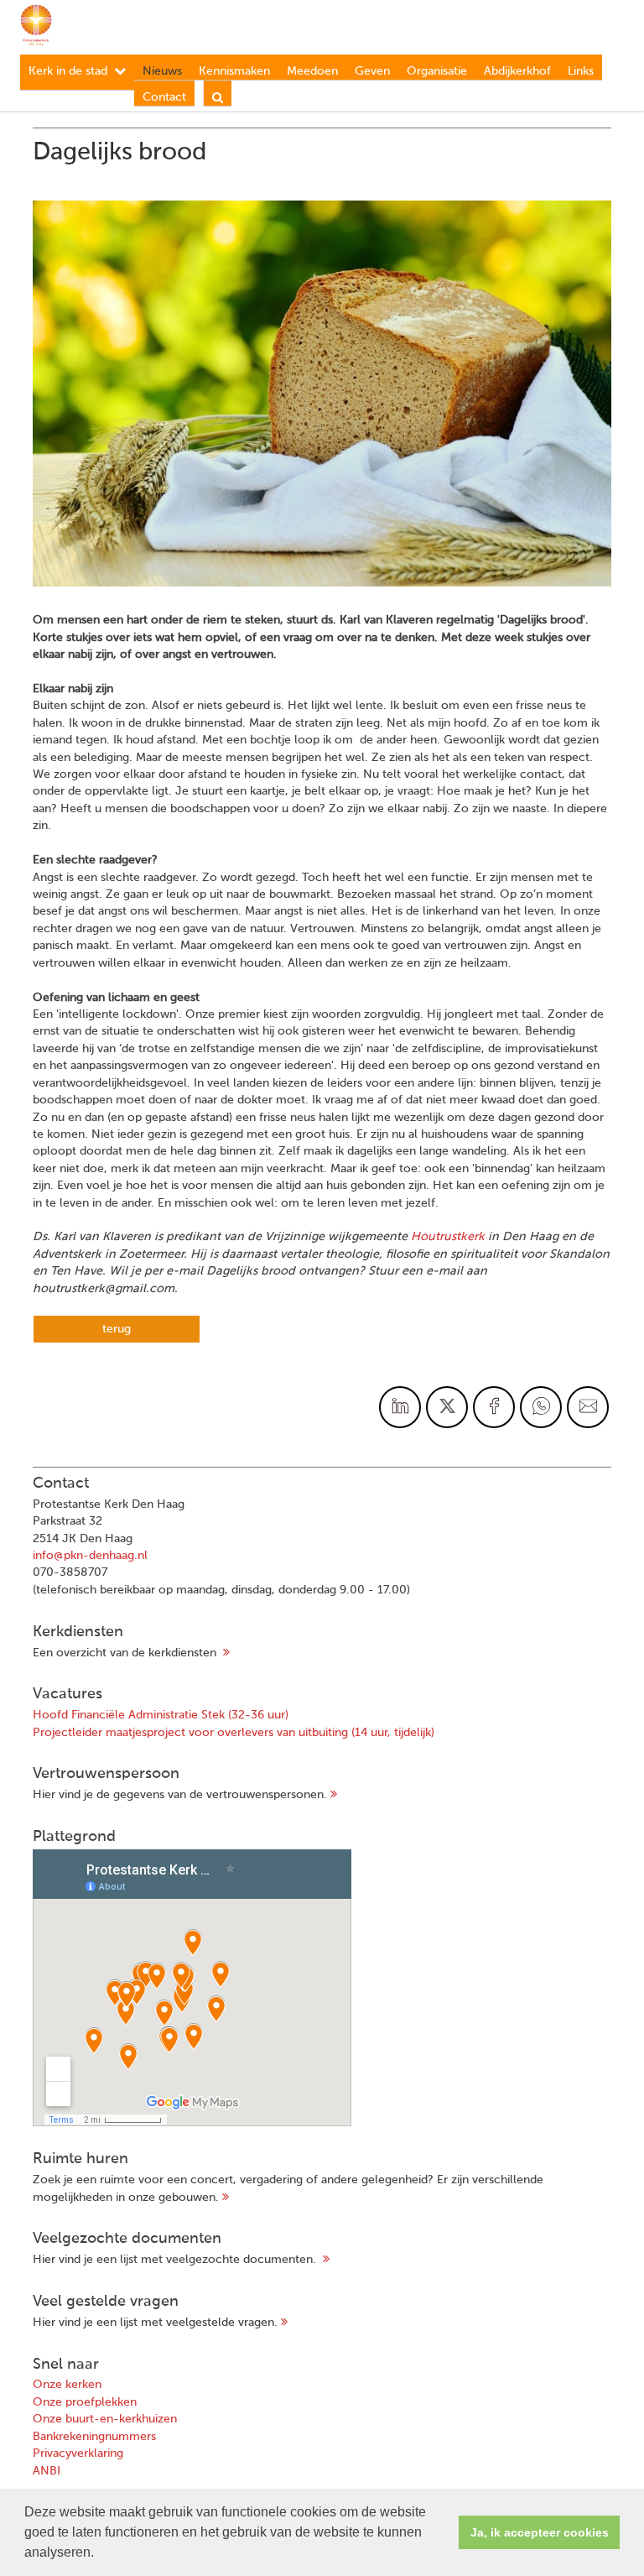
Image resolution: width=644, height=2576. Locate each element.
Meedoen (312, 71)
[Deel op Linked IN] (400, 1407)
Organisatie (437, 71)
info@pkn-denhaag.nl (90, 1556)
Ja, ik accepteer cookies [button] (540, 2532)
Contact (164, 97)
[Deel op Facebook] (494, 1407)
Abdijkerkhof (517, 71)
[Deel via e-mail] (588, 1407)
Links (581, 71)
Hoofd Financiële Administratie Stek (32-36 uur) (161, 1715)
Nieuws (162, 71)
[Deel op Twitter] (447, 1407)
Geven (372, 71)
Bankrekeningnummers (94, 2437)
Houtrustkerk (448, 1237)
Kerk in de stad (68, 71)
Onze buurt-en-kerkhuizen (105, 2419)
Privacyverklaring (78, 2453)
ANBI (47, 2471)
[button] (100, 2554)
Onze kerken (67, 2385)
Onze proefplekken (85, 2402)
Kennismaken (234, 71)
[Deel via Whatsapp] (541, 1407)
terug (117, 1329)
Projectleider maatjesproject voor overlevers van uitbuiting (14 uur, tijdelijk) (234, 1733)
